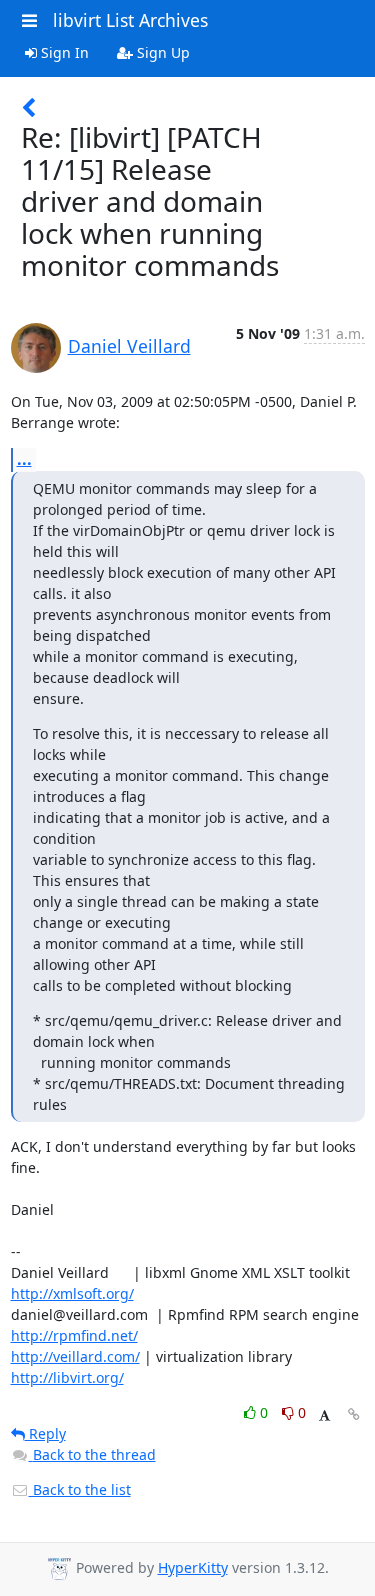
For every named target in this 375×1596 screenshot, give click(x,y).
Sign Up (161, 52)
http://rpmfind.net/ (74, 1335)
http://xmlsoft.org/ (72, 1293)
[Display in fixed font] (324, 1415)
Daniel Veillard (129, 346)
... (24, 459)
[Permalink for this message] (354, 1414)
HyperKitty (193, 1567)
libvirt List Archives (130, 20)
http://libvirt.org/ (67, 1377)
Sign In (63, 52)
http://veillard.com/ (75, 1356)
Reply (45, 1433)
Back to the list (80, 1489)
